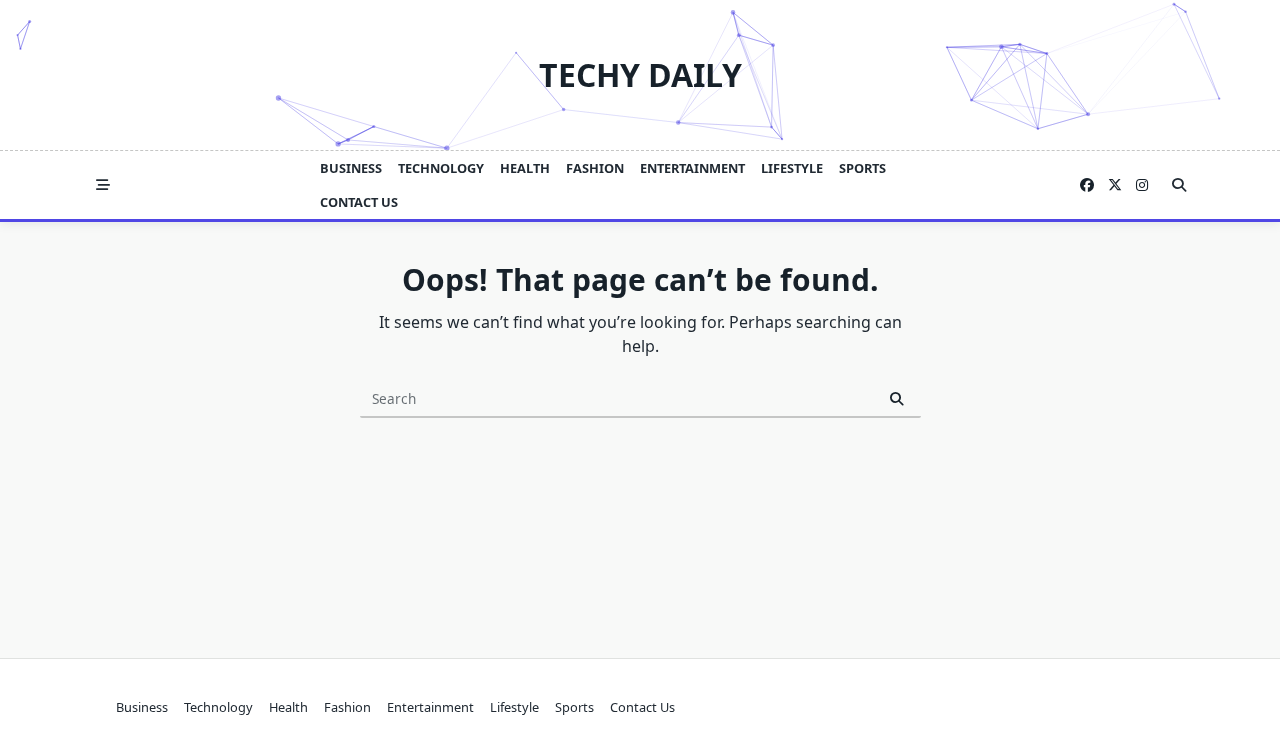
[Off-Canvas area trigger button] (103, 185)
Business (351, 168)
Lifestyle (792, 168)
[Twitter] (1115, 185)
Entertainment (692, 168)
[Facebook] (1087, 185)
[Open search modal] (1179, 185)
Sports (862, 168)
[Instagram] (1142, 185)
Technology (441, 168)
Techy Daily (640, 74)
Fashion (595, 168)
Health (525, 168)
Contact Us (359, 202)
